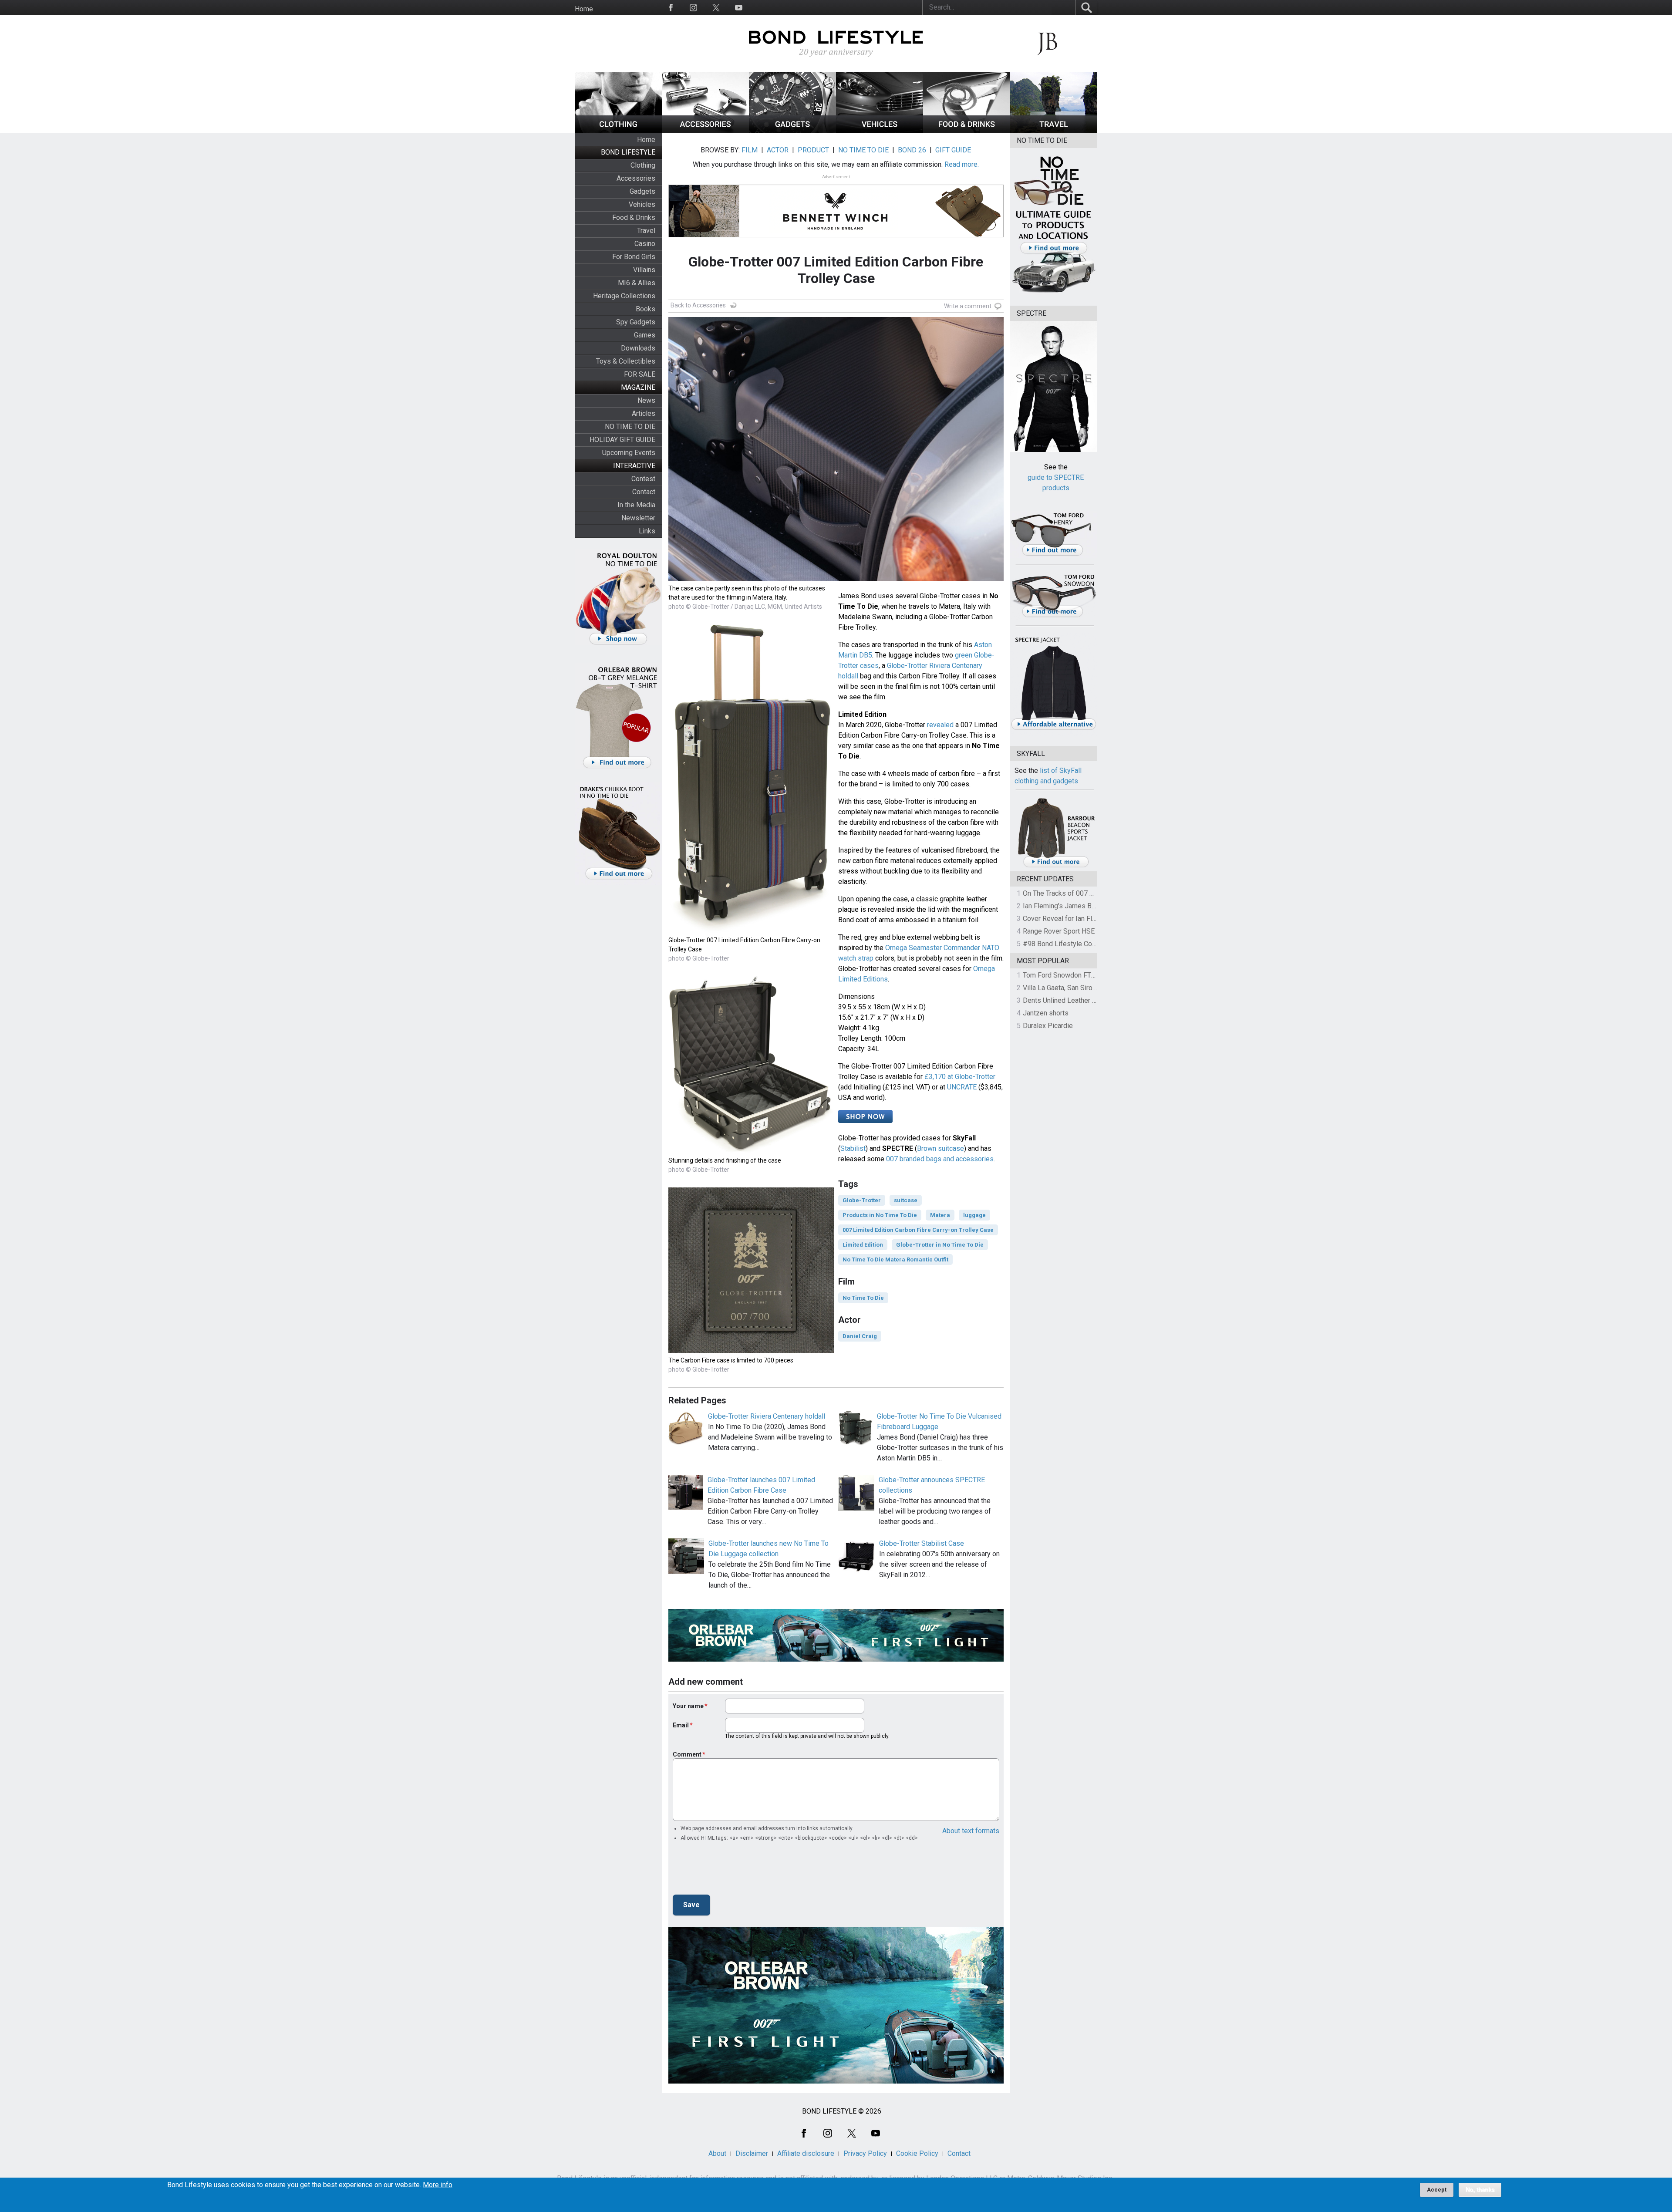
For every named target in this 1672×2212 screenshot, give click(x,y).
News (646, 400)
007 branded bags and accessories (940, 1159)
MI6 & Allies (637, 283)
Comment (687, 1754)
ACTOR (778, 150)
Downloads (638, 348)
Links (647, 531)
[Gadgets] (792, 130)
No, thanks (1480, 2190)
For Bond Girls (634, 257)
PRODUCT (813, 150)
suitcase (906, 1200)
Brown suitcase (940, 1148)
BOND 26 (912, 150)
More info (438, 2185)
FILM (750, 150)
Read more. (962, 164)
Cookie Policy (917, 2153)
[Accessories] (705, 130)
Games (645, 335)
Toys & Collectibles (626, 361)
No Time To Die (863, 1298)
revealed (940, 725)
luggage (974, 1215)
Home (584, 9)
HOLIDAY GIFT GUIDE (622, 440)
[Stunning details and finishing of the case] (751, 1151)
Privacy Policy (865, 2153)
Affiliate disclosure (806, 2153)
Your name (688, 1706)
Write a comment (968, 306)
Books (646, 309)
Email (681, 1725)
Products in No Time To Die (880, 1215)
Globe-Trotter (862, 1200)
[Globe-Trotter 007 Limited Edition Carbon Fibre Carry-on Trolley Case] (751, 930)
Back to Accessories (698, 305)
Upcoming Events (629, 453)
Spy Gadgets (636, 322)
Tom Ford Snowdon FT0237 (1065, 975)
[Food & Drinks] (967, 130)
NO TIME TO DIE (630, 427)
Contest (643, 479)
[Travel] (1054, 130)
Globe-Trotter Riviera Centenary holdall (767, 1416)
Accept (1437, 2190)
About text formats (971, 1831)
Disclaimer (752, 2153)
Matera (940, 1215)
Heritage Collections (624, 296)
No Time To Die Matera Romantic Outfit (895, 1259)
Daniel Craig (860, 1336)
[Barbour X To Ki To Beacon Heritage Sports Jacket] (1056, 866)
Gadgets (642, 191)
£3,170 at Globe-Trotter (960, 1077)
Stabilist (853, 1148)
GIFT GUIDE (953, 150)
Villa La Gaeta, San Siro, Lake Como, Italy (1084, 988)
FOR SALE (640, 374)
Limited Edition (863, 1245)
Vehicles (642, 204)
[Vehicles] (880, 130)
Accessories (636, 178)
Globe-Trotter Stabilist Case (922, 1543)
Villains (644, 270)
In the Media (636, 505)
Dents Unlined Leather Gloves (1068, 1000)
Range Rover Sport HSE (1059, 931)
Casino (645, 244)
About (717, 2153)
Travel (646, 231)
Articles (644, 413)
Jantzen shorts (1046, 1013)
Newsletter (638, 518)
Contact (644, 492)
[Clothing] (618, 130)
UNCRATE (962, 1087)
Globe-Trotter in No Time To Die (940, 1245)
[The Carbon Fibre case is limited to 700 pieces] (751, 1350)
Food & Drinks (634, 217)
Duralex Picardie (1048, 1026)
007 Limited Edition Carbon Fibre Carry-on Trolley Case (918, 1230)
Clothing (643, 165)
